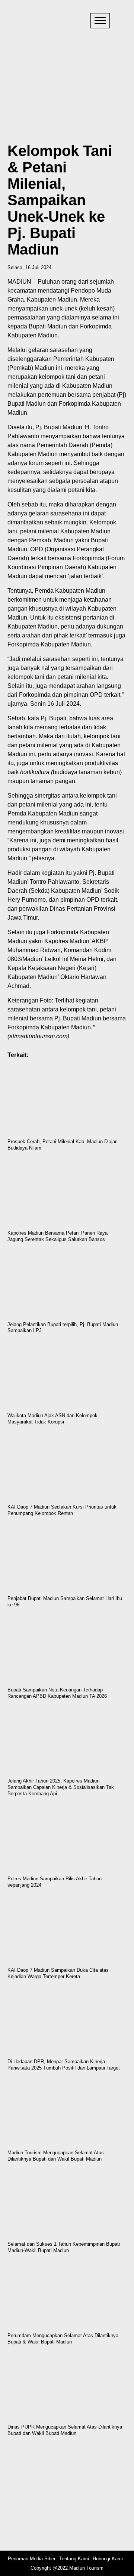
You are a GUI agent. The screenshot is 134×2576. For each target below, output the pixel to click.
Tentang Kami (74, 2559)
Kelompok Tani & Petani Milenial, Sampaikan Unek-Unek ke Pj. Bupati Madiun (60, 200)
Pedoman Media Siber (32, 2559)
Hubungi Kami (108, 2559)
